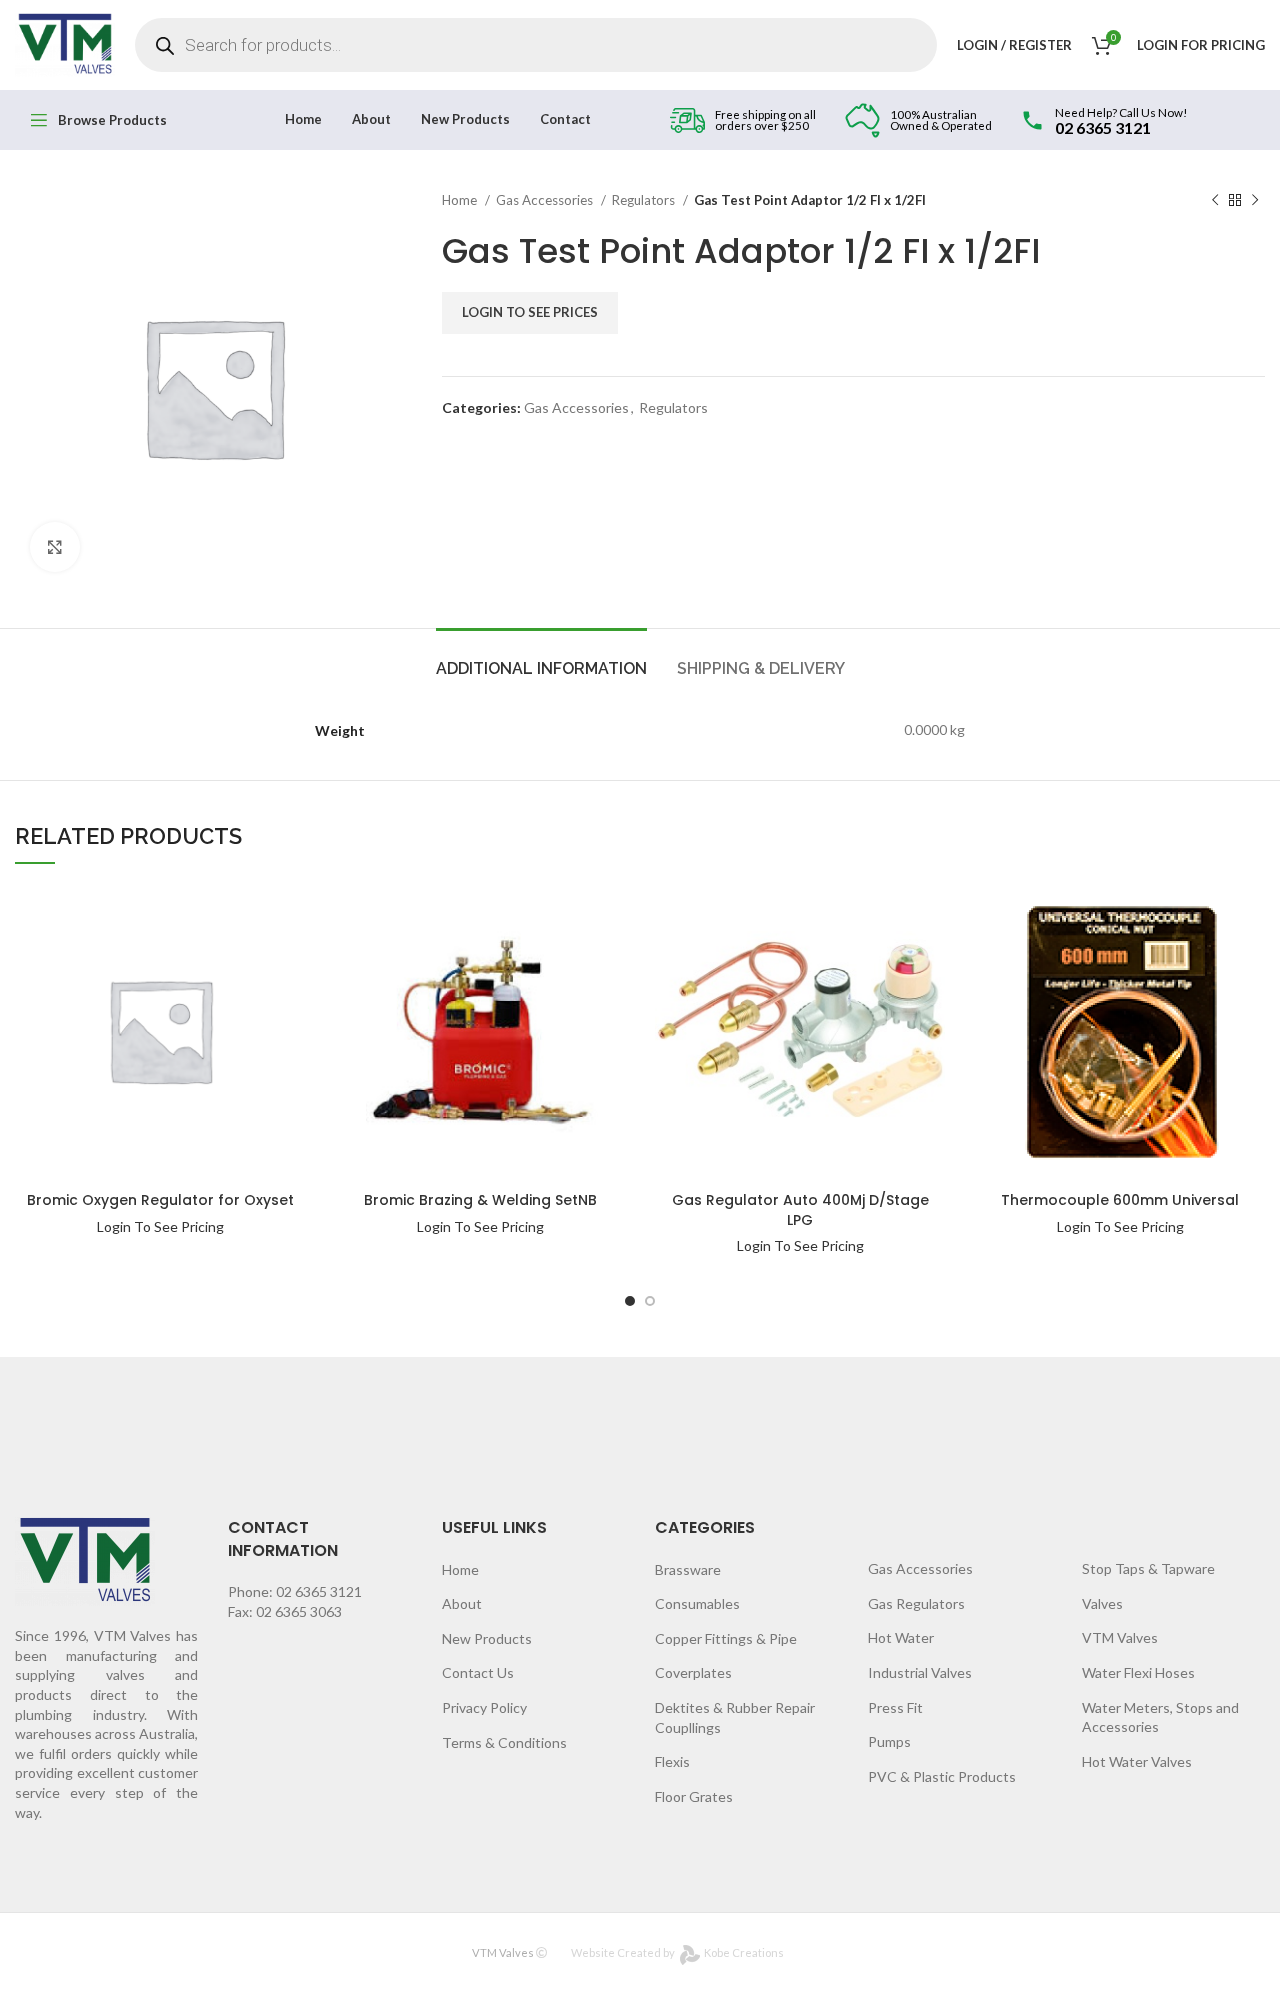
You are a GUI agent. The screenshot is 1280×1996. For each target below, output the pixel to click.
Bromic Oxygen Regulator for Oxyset (160, 1200)
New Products (487, 1638)
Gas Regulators (916, 1603)
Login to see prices (530, 312)
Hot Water (901, 1637)
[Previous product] (1215, 201)
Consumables (697, 1603)
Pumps (889, 1741)
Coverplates (693, 1672)
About (462, 1603)
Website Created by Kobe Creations (677, 1952)
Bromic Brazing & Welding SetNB (480, 1200)
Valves (1102, 1603)
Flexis (672, 1761)
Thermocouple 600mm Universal (1120, 1200)
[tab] (541, 658)
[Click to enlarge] (55, 547)
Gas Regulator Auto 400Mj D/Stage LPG (800, 1210)
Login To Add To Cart (240, 910)
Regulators (645, 200)
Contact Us (478, 1672)
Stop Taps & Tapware (1148, 1568)
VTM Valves (1120, 1637)
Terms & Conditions (504, 1742)
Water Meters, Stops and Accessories (1160, 1717)
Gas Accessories (546, 200)
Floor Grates (694, 1796)
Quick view (240, 949)
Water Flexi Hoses (1138, 1672)
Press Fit (895, 1707)
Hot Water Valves (1137, 1761)
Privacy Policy (484, 1707)
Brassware (688, 1569)
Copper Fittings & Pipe (726, 1638)
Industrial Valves (920, 1672)
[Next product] (1255, 201)
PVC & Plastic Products (942, 1776)
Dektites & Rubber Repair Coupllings (735, 1717)
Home (461, 200)
